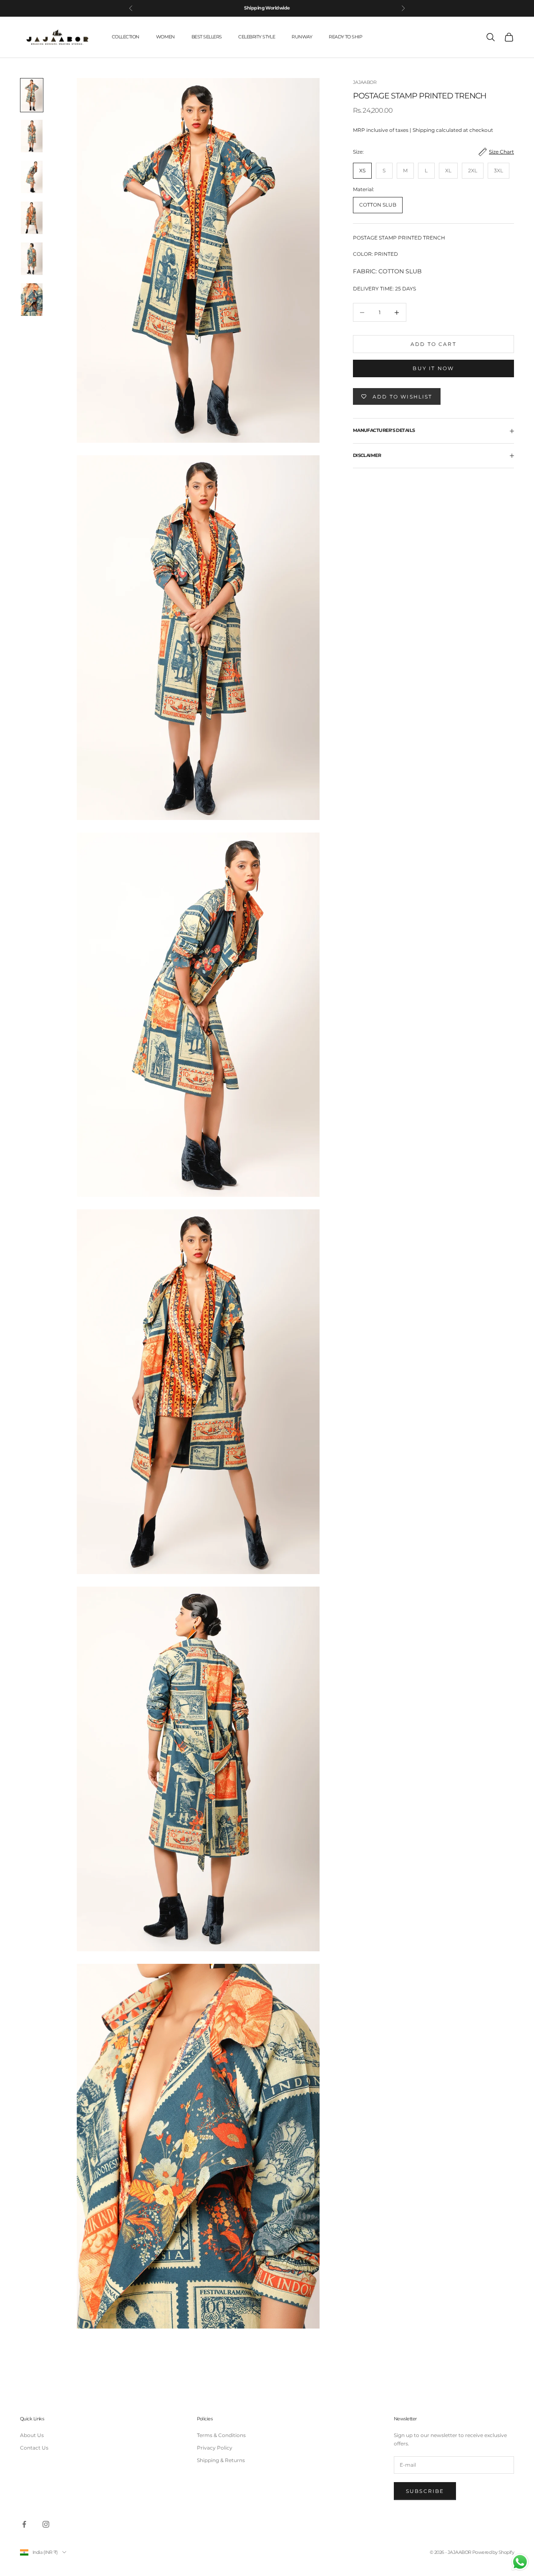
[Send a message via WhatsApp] (520, 2562)
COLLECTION (126, 37)
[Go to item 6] (32, 300)
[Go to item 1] (32, 95)
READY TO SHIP (345, 37)
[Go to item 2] (32, 136)
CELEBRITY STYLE (257, 37)
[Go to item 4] (32, 218)
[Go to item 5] (32, 259)
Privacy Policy (215, 2448)
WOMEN (165, 37)
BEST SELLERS (207, 37)
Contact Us (34, 2448)
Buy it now (433, 368)
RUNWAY (302, 37)
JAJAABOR (365, 82)
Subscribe (425, 2491)
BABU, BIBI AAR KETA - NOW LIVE (267, 8)
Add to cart (433, 344)
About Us (32, 2435)
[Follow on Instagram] (46, 2524)
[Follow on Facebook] (24, 2524)
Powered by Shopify (493, 2552)
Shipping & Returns (221, 2460)
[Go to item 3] (32, 177)
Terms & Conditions (221, 2435)
